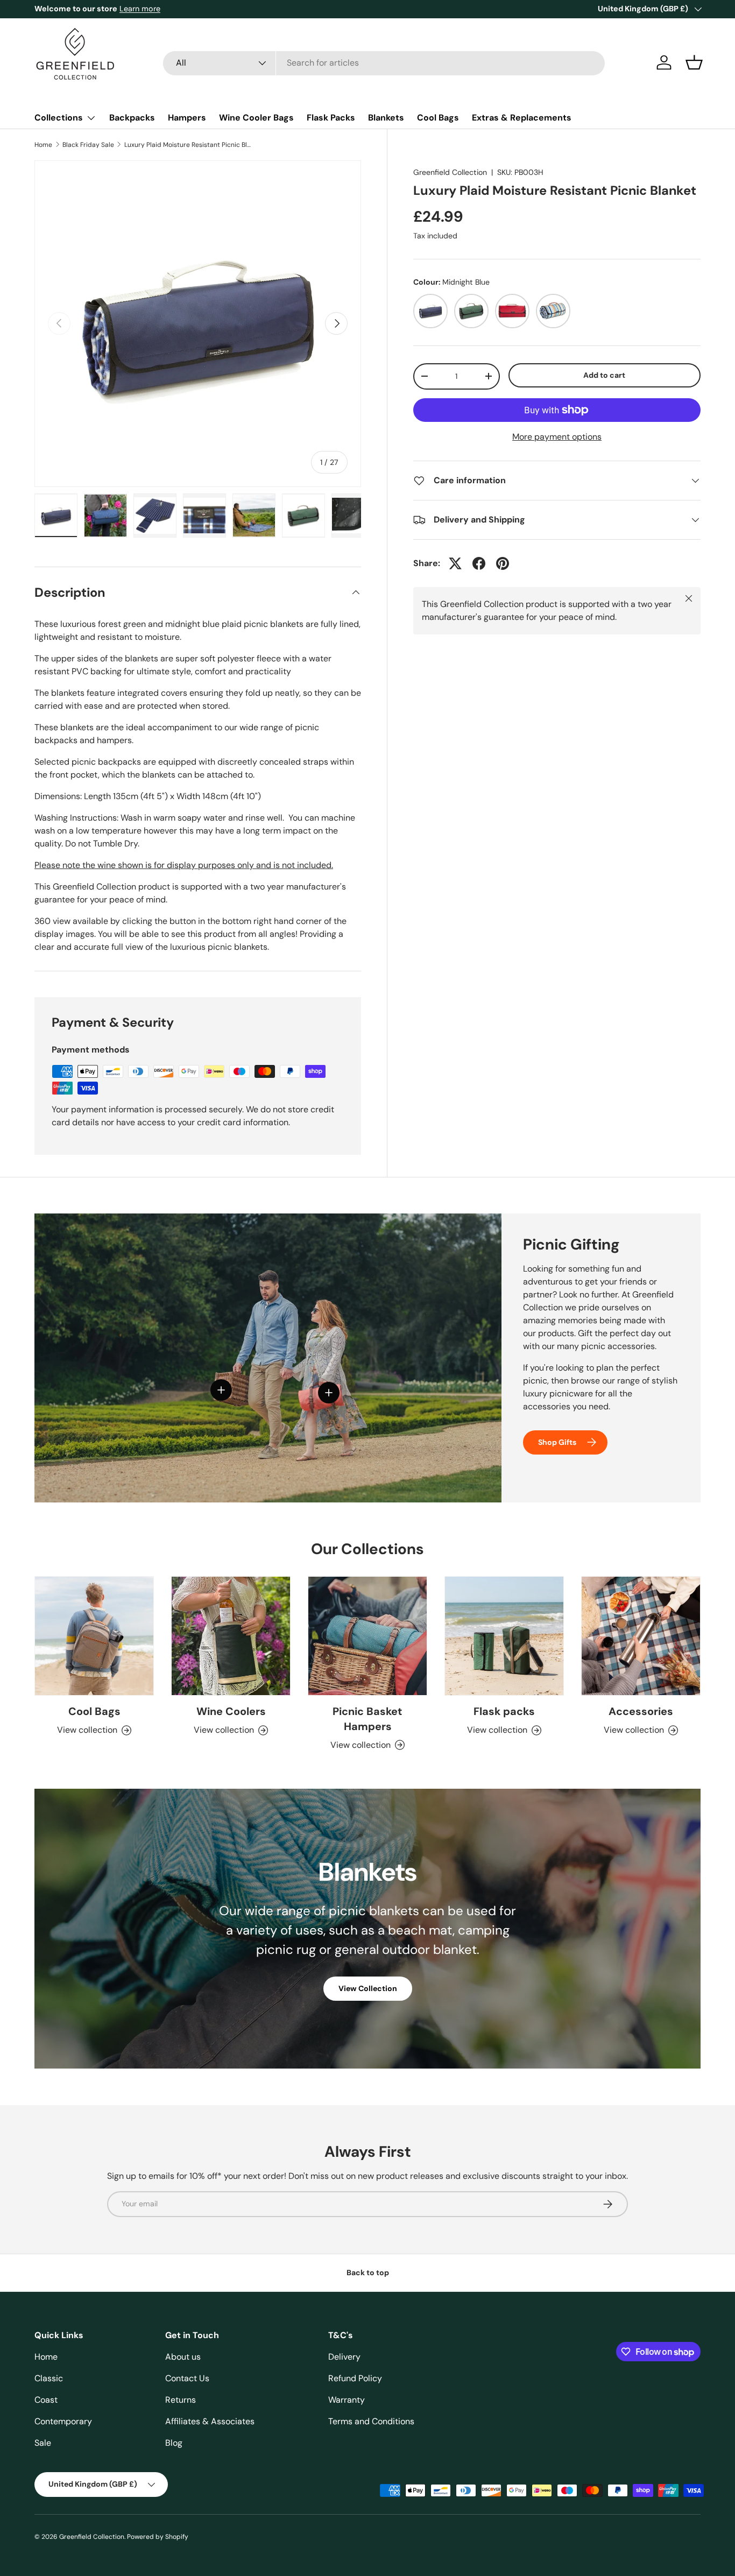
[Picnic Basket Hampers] (367, 1636)
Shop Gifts (557, 1442)
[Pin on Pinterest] (503, 563)
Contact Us (187, 2378)
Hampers (187, 118)
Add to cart (604, 375)
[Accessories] (641, 1636)
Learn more (146, 9)
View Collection (368, 1988)
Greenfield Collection (450, 172)
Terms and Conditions (371, 2421)
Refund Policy (355, 2378)
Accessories (641, 1711)
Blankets (386, 118)
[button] (694, 62)
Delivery (344, 2357)
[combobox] (384, 63)
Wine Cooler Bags (256, 118)
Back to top (368, 2272)
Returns (181, 2400)
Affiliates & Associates (210, 2421)
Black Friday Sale (88, 145)
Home (43, 145)
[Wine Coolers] (231, 1636)
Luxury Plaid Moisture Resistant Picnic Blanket (189, 145)
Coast (46, 2400)
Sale (43, 2443)
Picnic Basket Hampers (367, 1719)
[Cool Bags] (94, 1636)
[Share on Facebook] (479, 563)
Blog (174, 2443)
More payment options (557, 437)
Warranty (347, 2400)
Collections (59, 118)
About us (183, 2357)
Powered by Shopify (158, 2537)
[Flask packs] (504, 1636)
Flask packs (504, 1711)
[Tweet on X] (455, 563)
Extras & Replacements (522, 118)
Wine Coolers (231, 1711)
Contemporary (63, 2421)
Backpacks (132, 118)
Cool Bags (438, 118)
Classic (49, 2378)
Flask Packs (331, 118)
